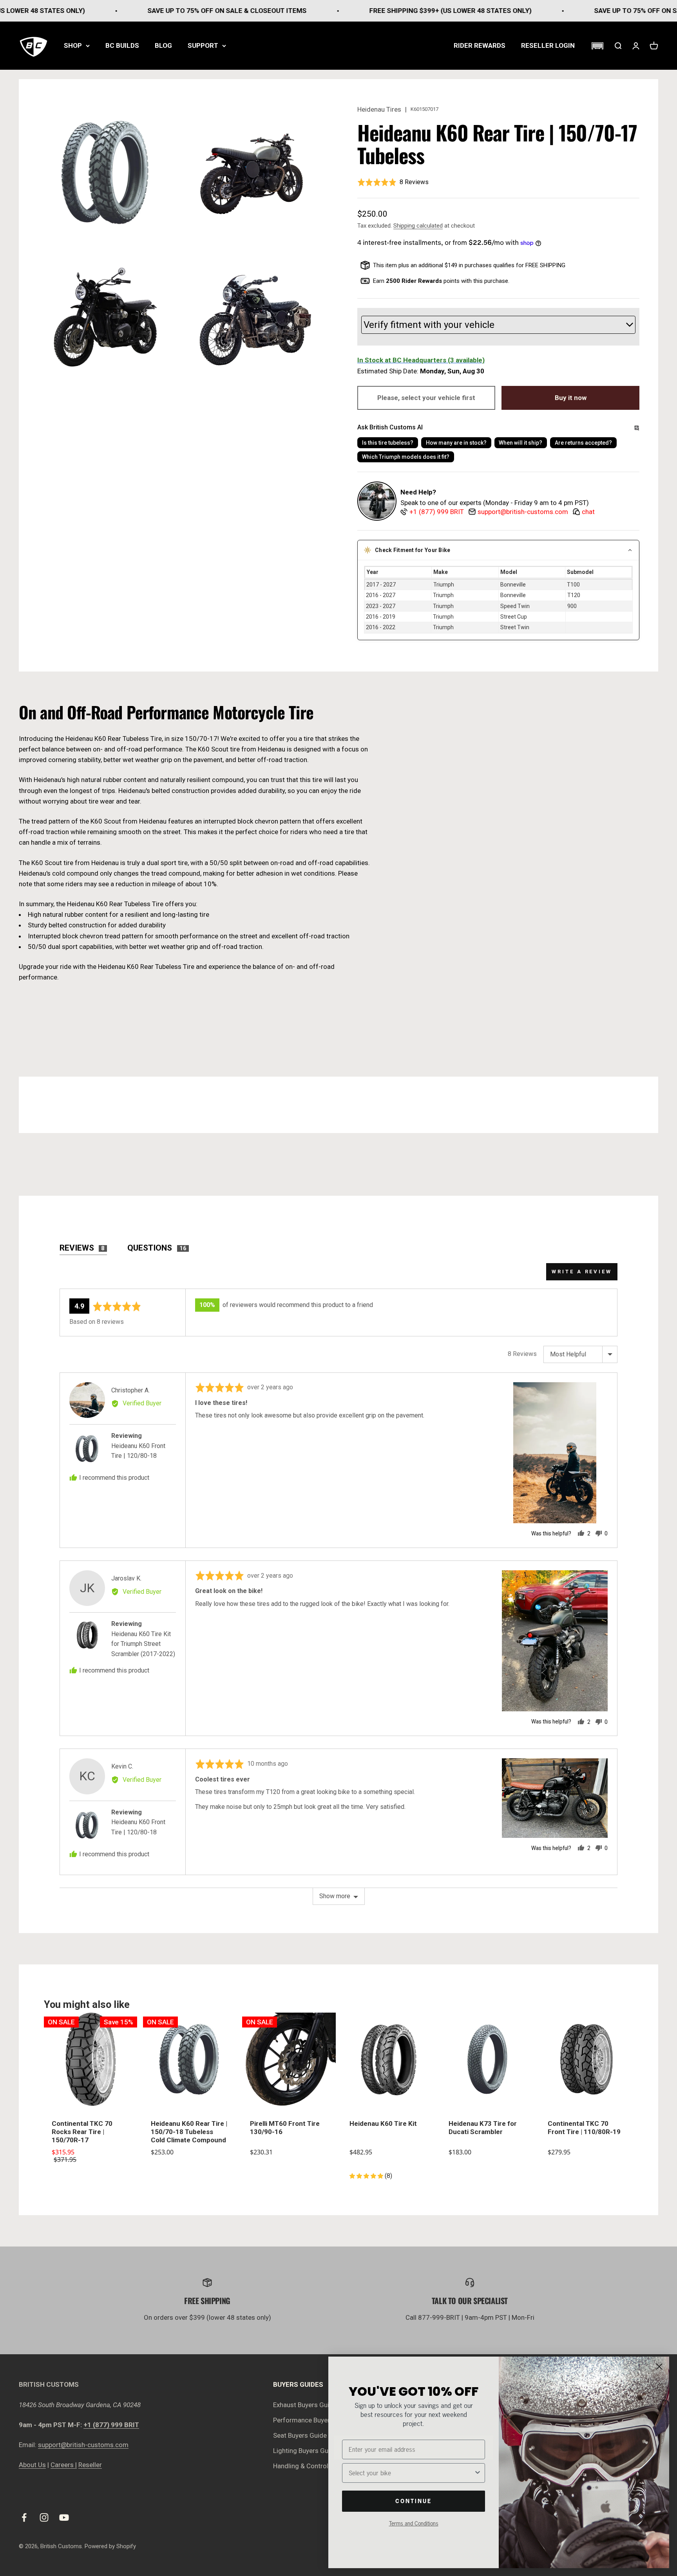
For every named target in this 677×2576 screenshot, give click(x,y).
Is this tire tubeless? (388, 443)
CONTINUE (414, 2501)
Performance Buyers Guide (313, 2420)
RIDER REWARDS (480, 45)
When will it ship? (520, 443)
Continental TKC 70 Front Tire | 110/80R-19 (584, 2128)
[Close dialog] (659, 2367)
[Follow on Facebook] (24, 2517)
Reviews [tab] (82, 1248)
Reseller (90, 2465)
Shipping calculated (418, 226)
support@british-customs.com (83, 2445)
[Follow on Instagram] (44, 2517)
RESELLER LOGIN (548, 45)
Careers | (64, 2465)
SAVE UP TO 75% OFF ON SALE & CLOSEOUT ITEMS (134, 11)
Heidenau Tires (379, 109)
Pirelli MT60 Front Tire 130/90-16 (285, 2128)
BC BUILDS (122, 45)
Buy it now (571, 398)
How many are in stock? (456, 443)
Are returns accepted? (583, 443)
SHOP (73, 45)
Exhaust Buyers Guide (305, 2405)
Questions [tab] (157, 1248)
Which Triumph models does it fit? (406, 457)
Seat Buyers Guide (300, 2435)
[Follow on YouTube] (64, 2517)
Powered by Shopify (110, 2546)
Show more (335, 1896)
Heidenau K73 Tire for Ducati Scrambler (483, 2128)
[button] (597, 46)
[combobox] (411, 2473)
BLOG (163, 45)
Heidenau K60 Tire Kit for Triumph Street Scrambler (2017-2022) (143, 1644)
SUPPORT (203, 45)
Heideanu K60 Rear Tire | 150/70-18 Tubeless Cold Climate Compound (189, 2132)
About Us (32, 2465)
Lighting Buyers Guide (305, 2451)
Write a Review (582, 1272)
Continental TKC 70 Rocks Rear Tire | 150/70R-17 (82, 2132)
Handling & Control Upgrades (316, 2466)
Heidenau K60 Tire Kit (383, 2123)
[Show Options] (478, 2473)
